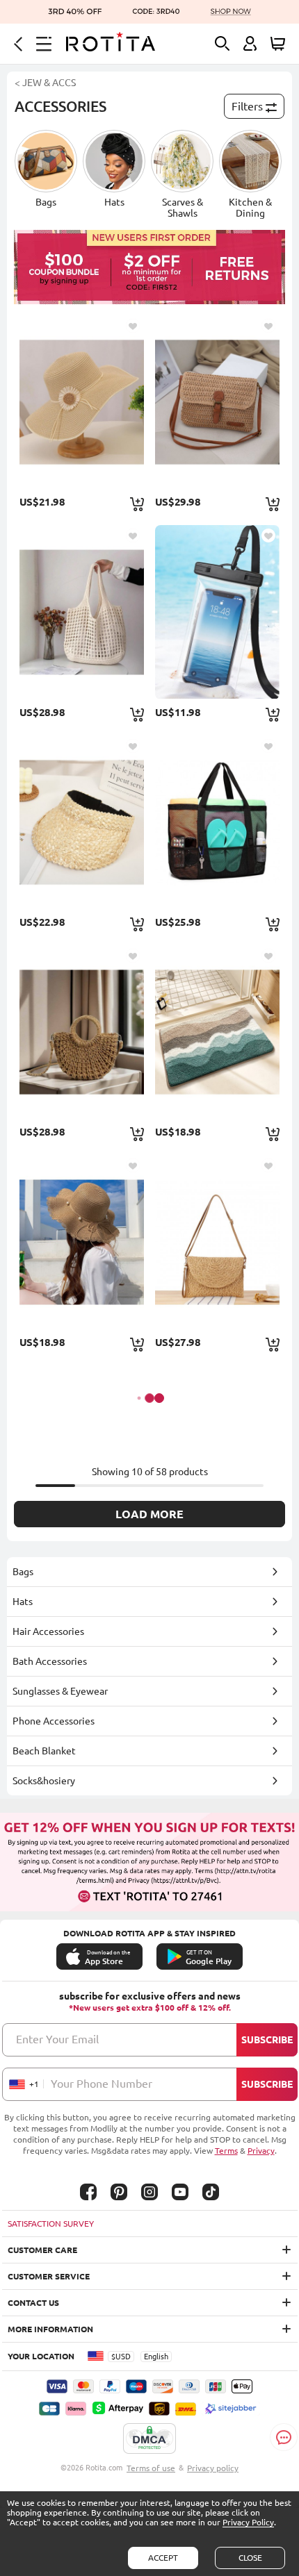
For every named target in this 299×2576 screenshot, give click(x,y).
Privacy (261, 2151)
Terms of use (151, 2468)
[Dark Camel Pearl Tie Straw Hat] (82, 1241)
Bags (23, 1572)
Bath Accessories (50, 1661)
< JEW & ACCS (45, 83)
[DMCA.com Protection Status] (149, 2439)
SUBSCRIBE (267, 2040)
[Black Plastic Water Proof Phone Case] (217, 612)
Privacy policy (213, 2468)
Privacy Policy (248, 2522)
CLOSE (250, 2558)
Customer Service (49, 2276)
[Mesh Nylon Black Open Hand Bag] (217, 822)
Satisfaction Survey (51, 2224)
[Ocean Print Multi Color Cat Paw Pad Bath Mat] (217, 1032)
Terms (226, 2151)
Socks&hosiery (44, 1781)
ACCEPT (163, 2558)
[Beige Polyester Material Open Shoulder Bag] (82, 612)
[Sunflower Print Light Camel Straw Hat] (82, 402)
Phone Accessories (54, 1721)
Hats (23, 1602)
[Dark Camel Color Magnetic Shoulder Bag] (217, 1241)
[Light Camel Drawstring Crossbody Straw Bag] (82, 1032)
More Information (50, 2329)
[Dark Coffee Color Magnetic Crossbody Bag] (217, 402)
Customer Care (42, 2250)
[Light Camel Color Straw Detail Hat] (82, 822)
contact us (33, 2303)
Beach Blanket (44, 1751)
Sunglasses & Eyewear (60, 1691)
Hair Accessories (48, 1631)
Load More (149, 1514)
